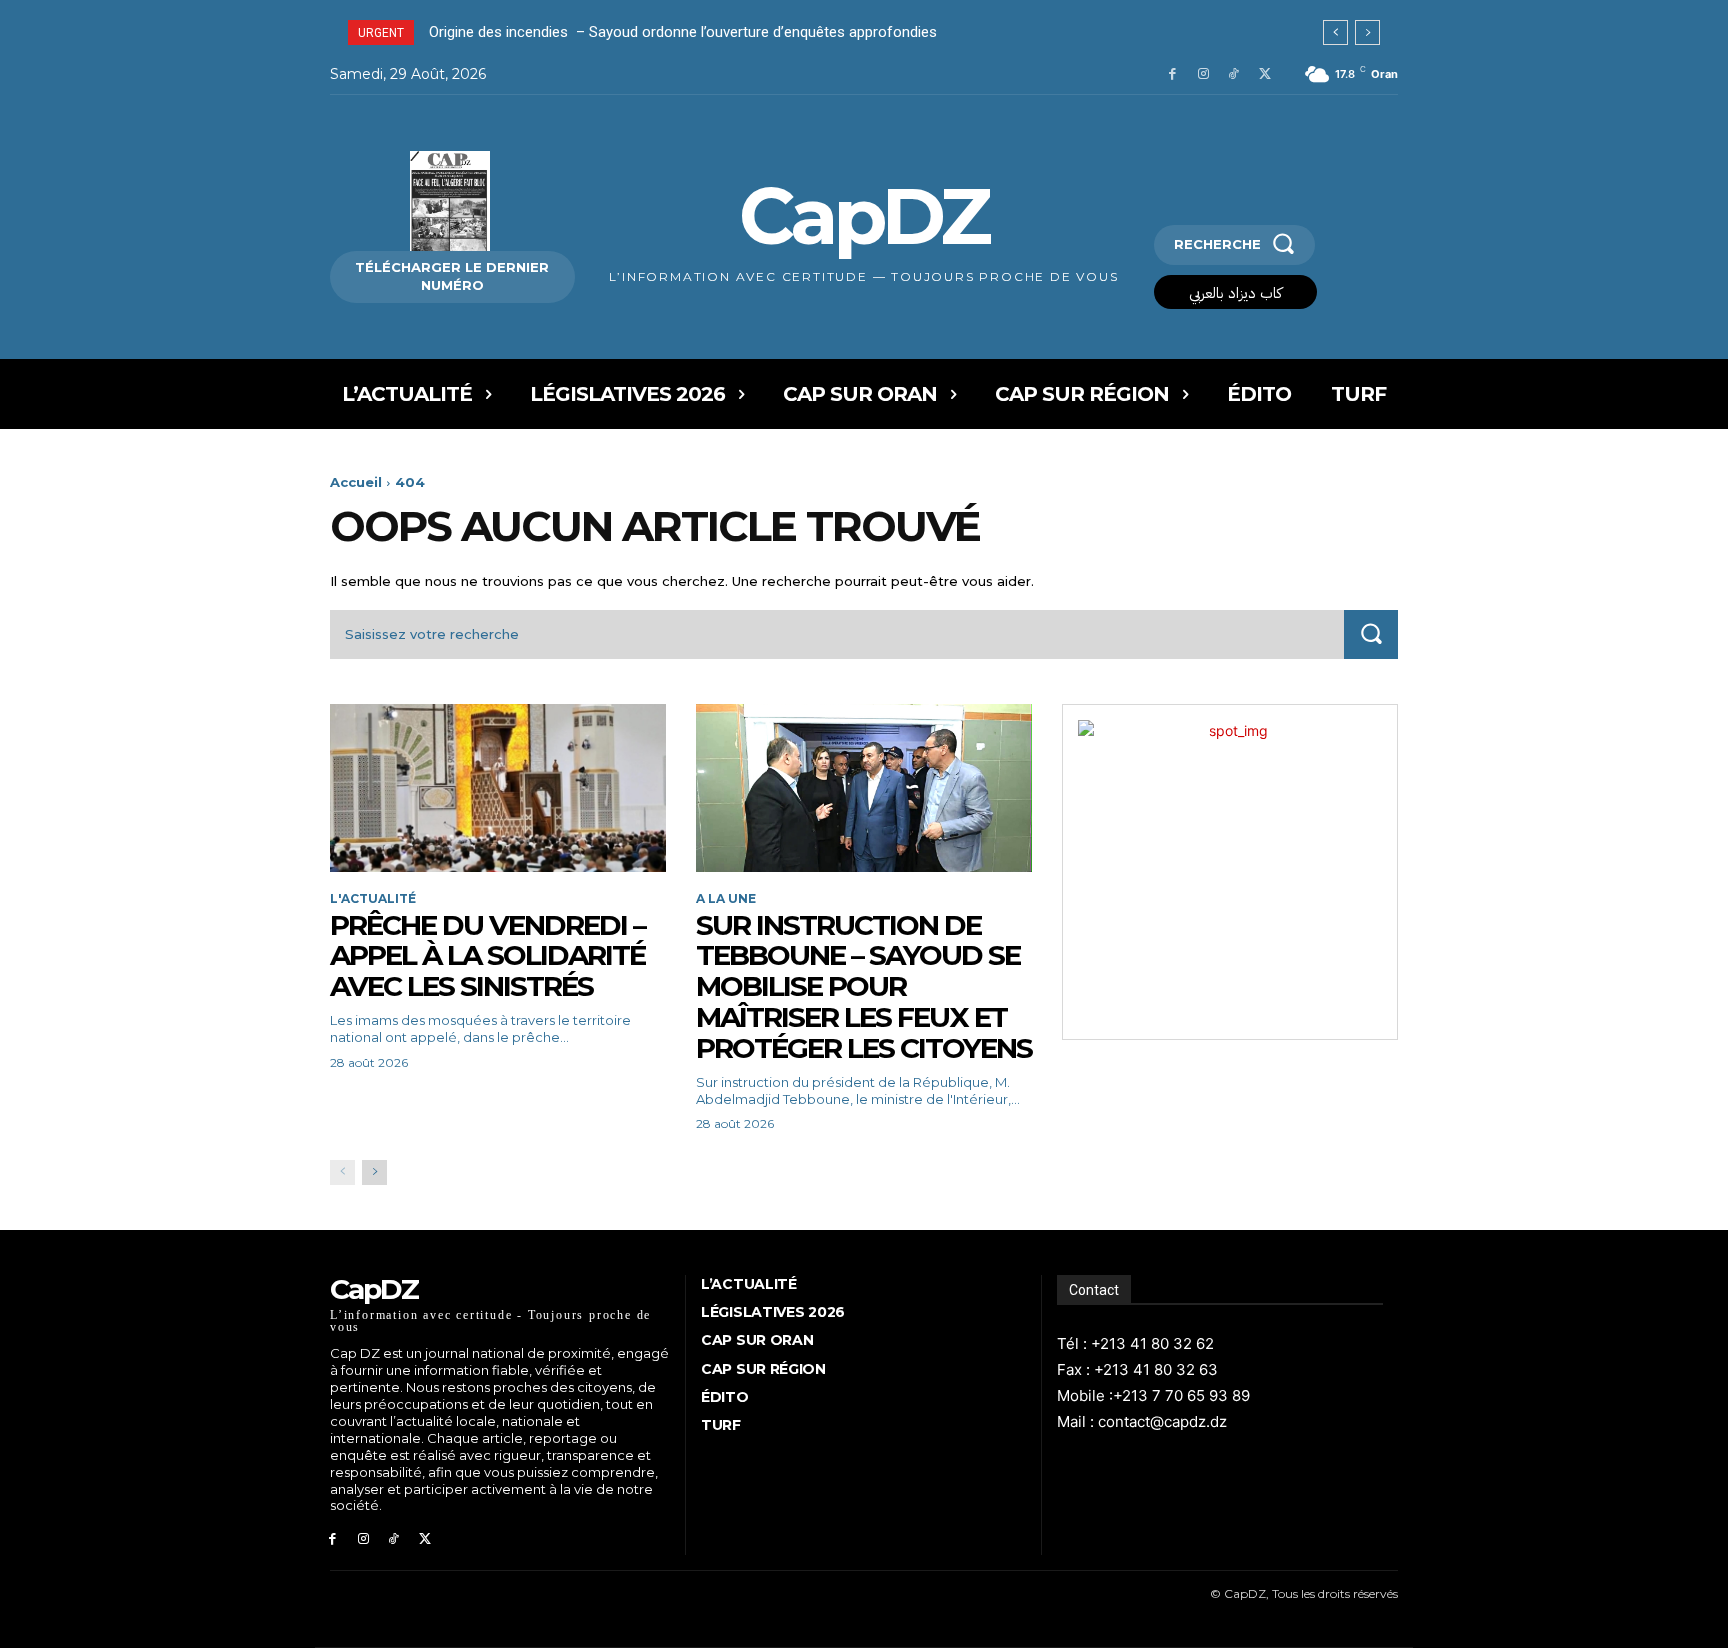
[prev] (1335, 32)
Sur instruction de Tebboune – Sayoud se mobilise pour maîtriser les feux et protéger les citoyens (864, 986)
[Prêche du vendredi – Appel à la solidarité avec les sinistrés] (498, 788)
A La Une (726, 899)
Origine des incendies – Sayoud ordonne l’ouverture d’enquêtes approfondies (683, 32)
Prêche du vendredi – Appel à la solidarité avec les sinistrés (487, 956)
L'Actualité (373, 899)
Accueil (356, 482)
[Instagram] (1203, 74)
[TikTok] (1233, 74)
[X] (1264, 74)
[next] (1367, 32)
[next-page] (374, 1172)
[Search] (1371, 634)
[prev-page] (342, 1172)
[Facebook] (1172, 74)
